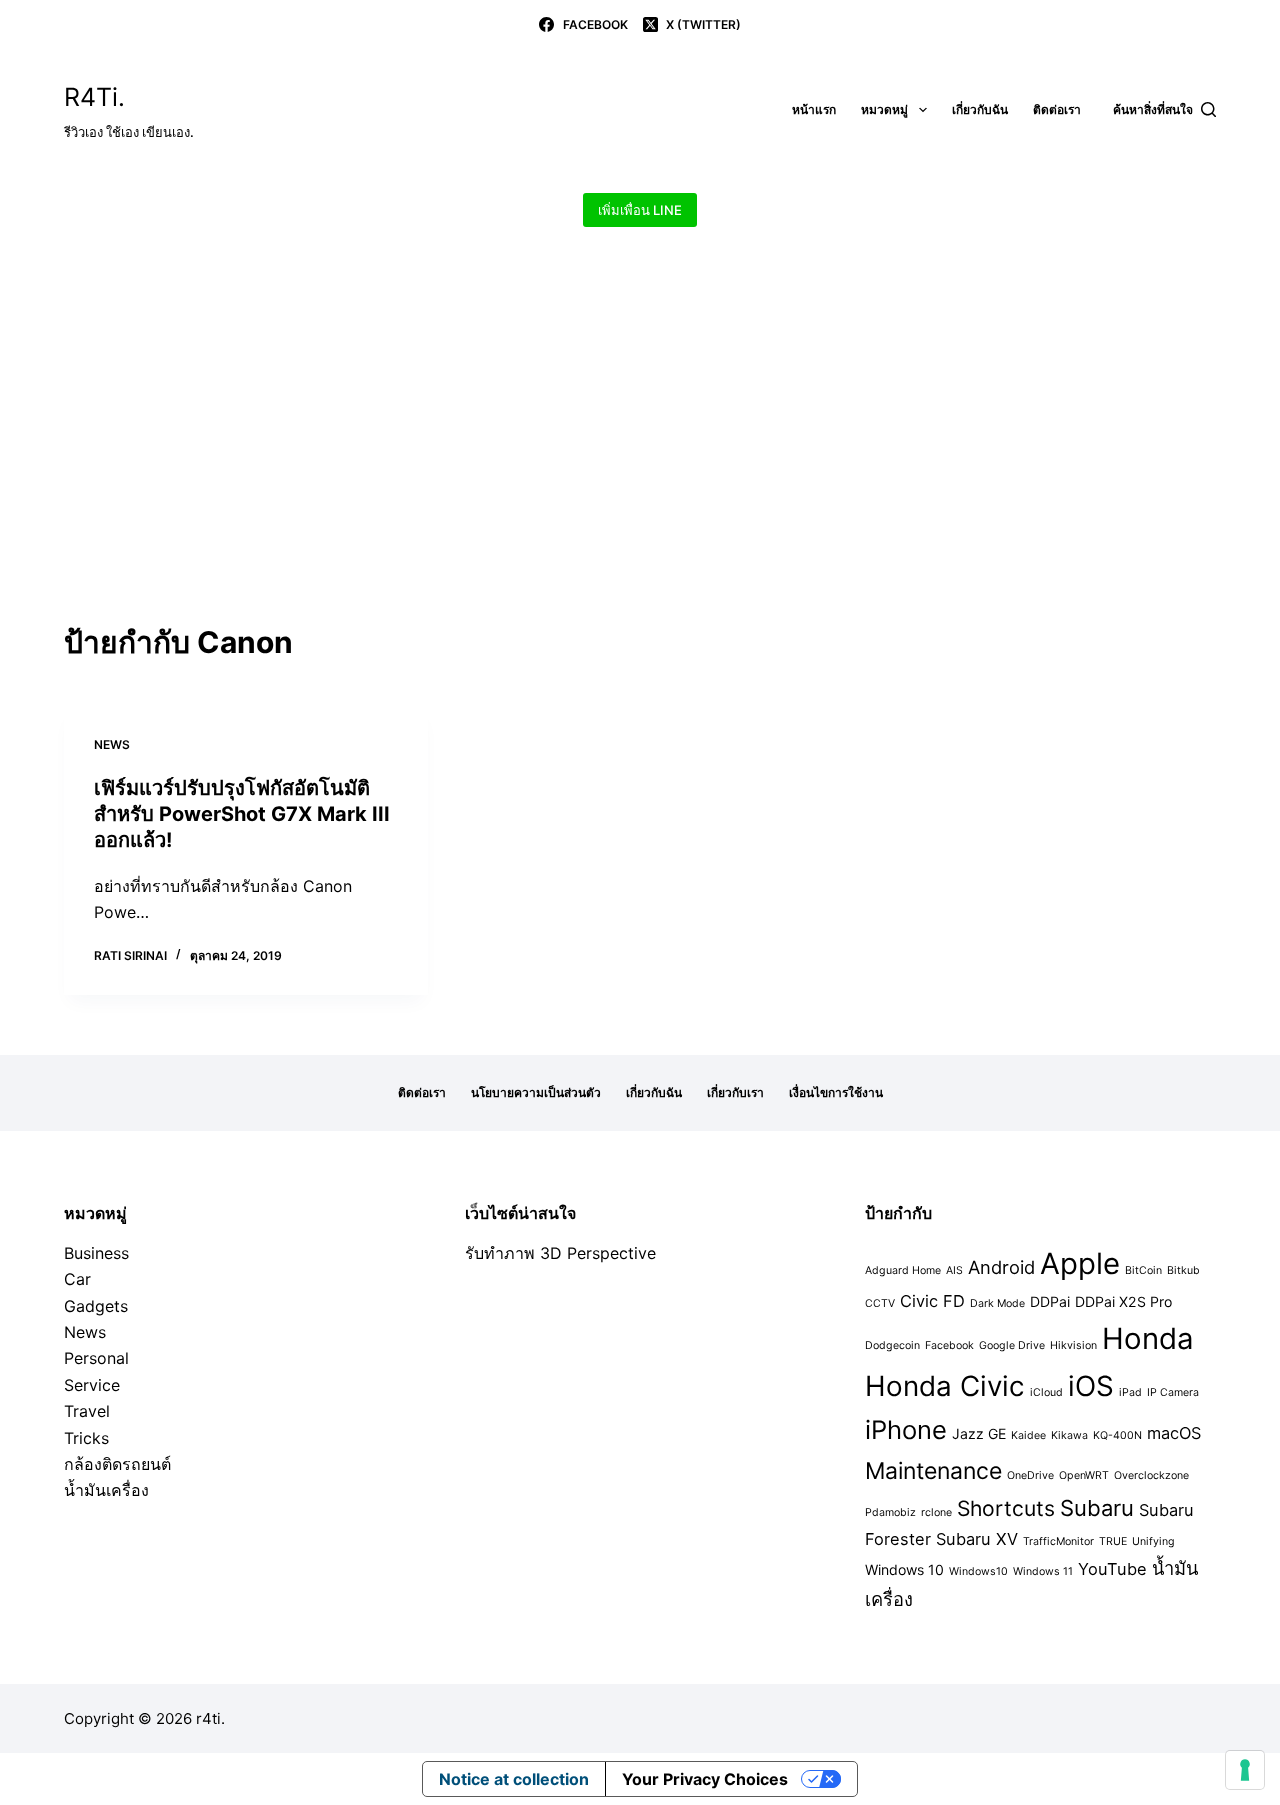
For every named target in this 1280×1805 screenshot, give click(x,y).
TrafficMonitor (1058, 1541)
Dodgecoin (892, 1345)
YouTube (1112, 1569)
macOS (1174, 1433)
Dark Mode (997, 1303)
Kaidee (1028, 1435)
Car (77, 1279)
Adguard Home (903, 1270)
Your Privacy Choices (705, 1779)
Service (92, 1385)
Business (96, 1253)
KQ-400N (1117, 1435)
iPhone (906, 1429)
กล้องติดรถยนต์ (117, 1464)
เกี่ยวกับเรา (735, 1092)
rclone (936, 1512)
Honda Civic (945, 1386)
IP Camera (1173, 1392)
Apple (1080, 1263)
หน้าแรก (814, 109)
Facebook (949, 1345)
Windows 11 (1043, 1571)
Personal (96, 1358)
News (112, 744)
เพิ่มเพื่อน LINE (640, 210)
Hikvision (1073, 1345)
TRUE (1113, 1541)
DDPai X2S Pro (1123, 1301)
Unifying (1153, 1541)
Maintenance (933, 1471)
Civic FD (932, 1301)
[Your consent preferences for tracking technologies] (1245, 1770)
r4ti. (210, 1718)
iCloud (1046, 1392)
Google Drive (1012, 1345)
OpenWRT (1084, 1475)
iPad (1130, 1392)
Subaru (1097, 1508)
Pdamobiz (890, 1512)
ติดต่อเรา (1057, 109)
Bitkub (1183, 1270)
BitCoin (1143, 1270)
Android (1001, 1267)
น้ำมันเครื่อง (106, 1490)
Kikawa (1069, 1435)
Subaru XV (977, 1539)
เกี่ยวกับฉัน (980, 109)
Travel (87, 1411)
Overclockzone (1151, 1475)
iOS (1091, 1386)
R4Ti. (94, 97)
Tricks (86, 1438)
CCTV (880, 1303)
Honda (1148, 1338)
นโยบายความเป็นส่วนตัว (536, 1092)
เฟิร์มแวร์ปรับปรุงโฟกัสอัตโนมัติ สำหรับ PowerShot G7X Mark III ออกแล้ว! (242, 814)
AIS (954, 1270)
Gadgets (96, 1306)
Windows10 (978, 1571)
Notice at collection (514, 1779)
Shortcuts (1006, 1508)
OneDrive (1030, 1475)
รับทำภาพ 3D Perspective (560, 1253)
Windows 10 (904, 1569)
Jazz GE (979, 1433)
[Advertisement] (640, 460)
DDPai (1050, 1301)
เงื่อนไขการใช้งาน (836, 1092)
